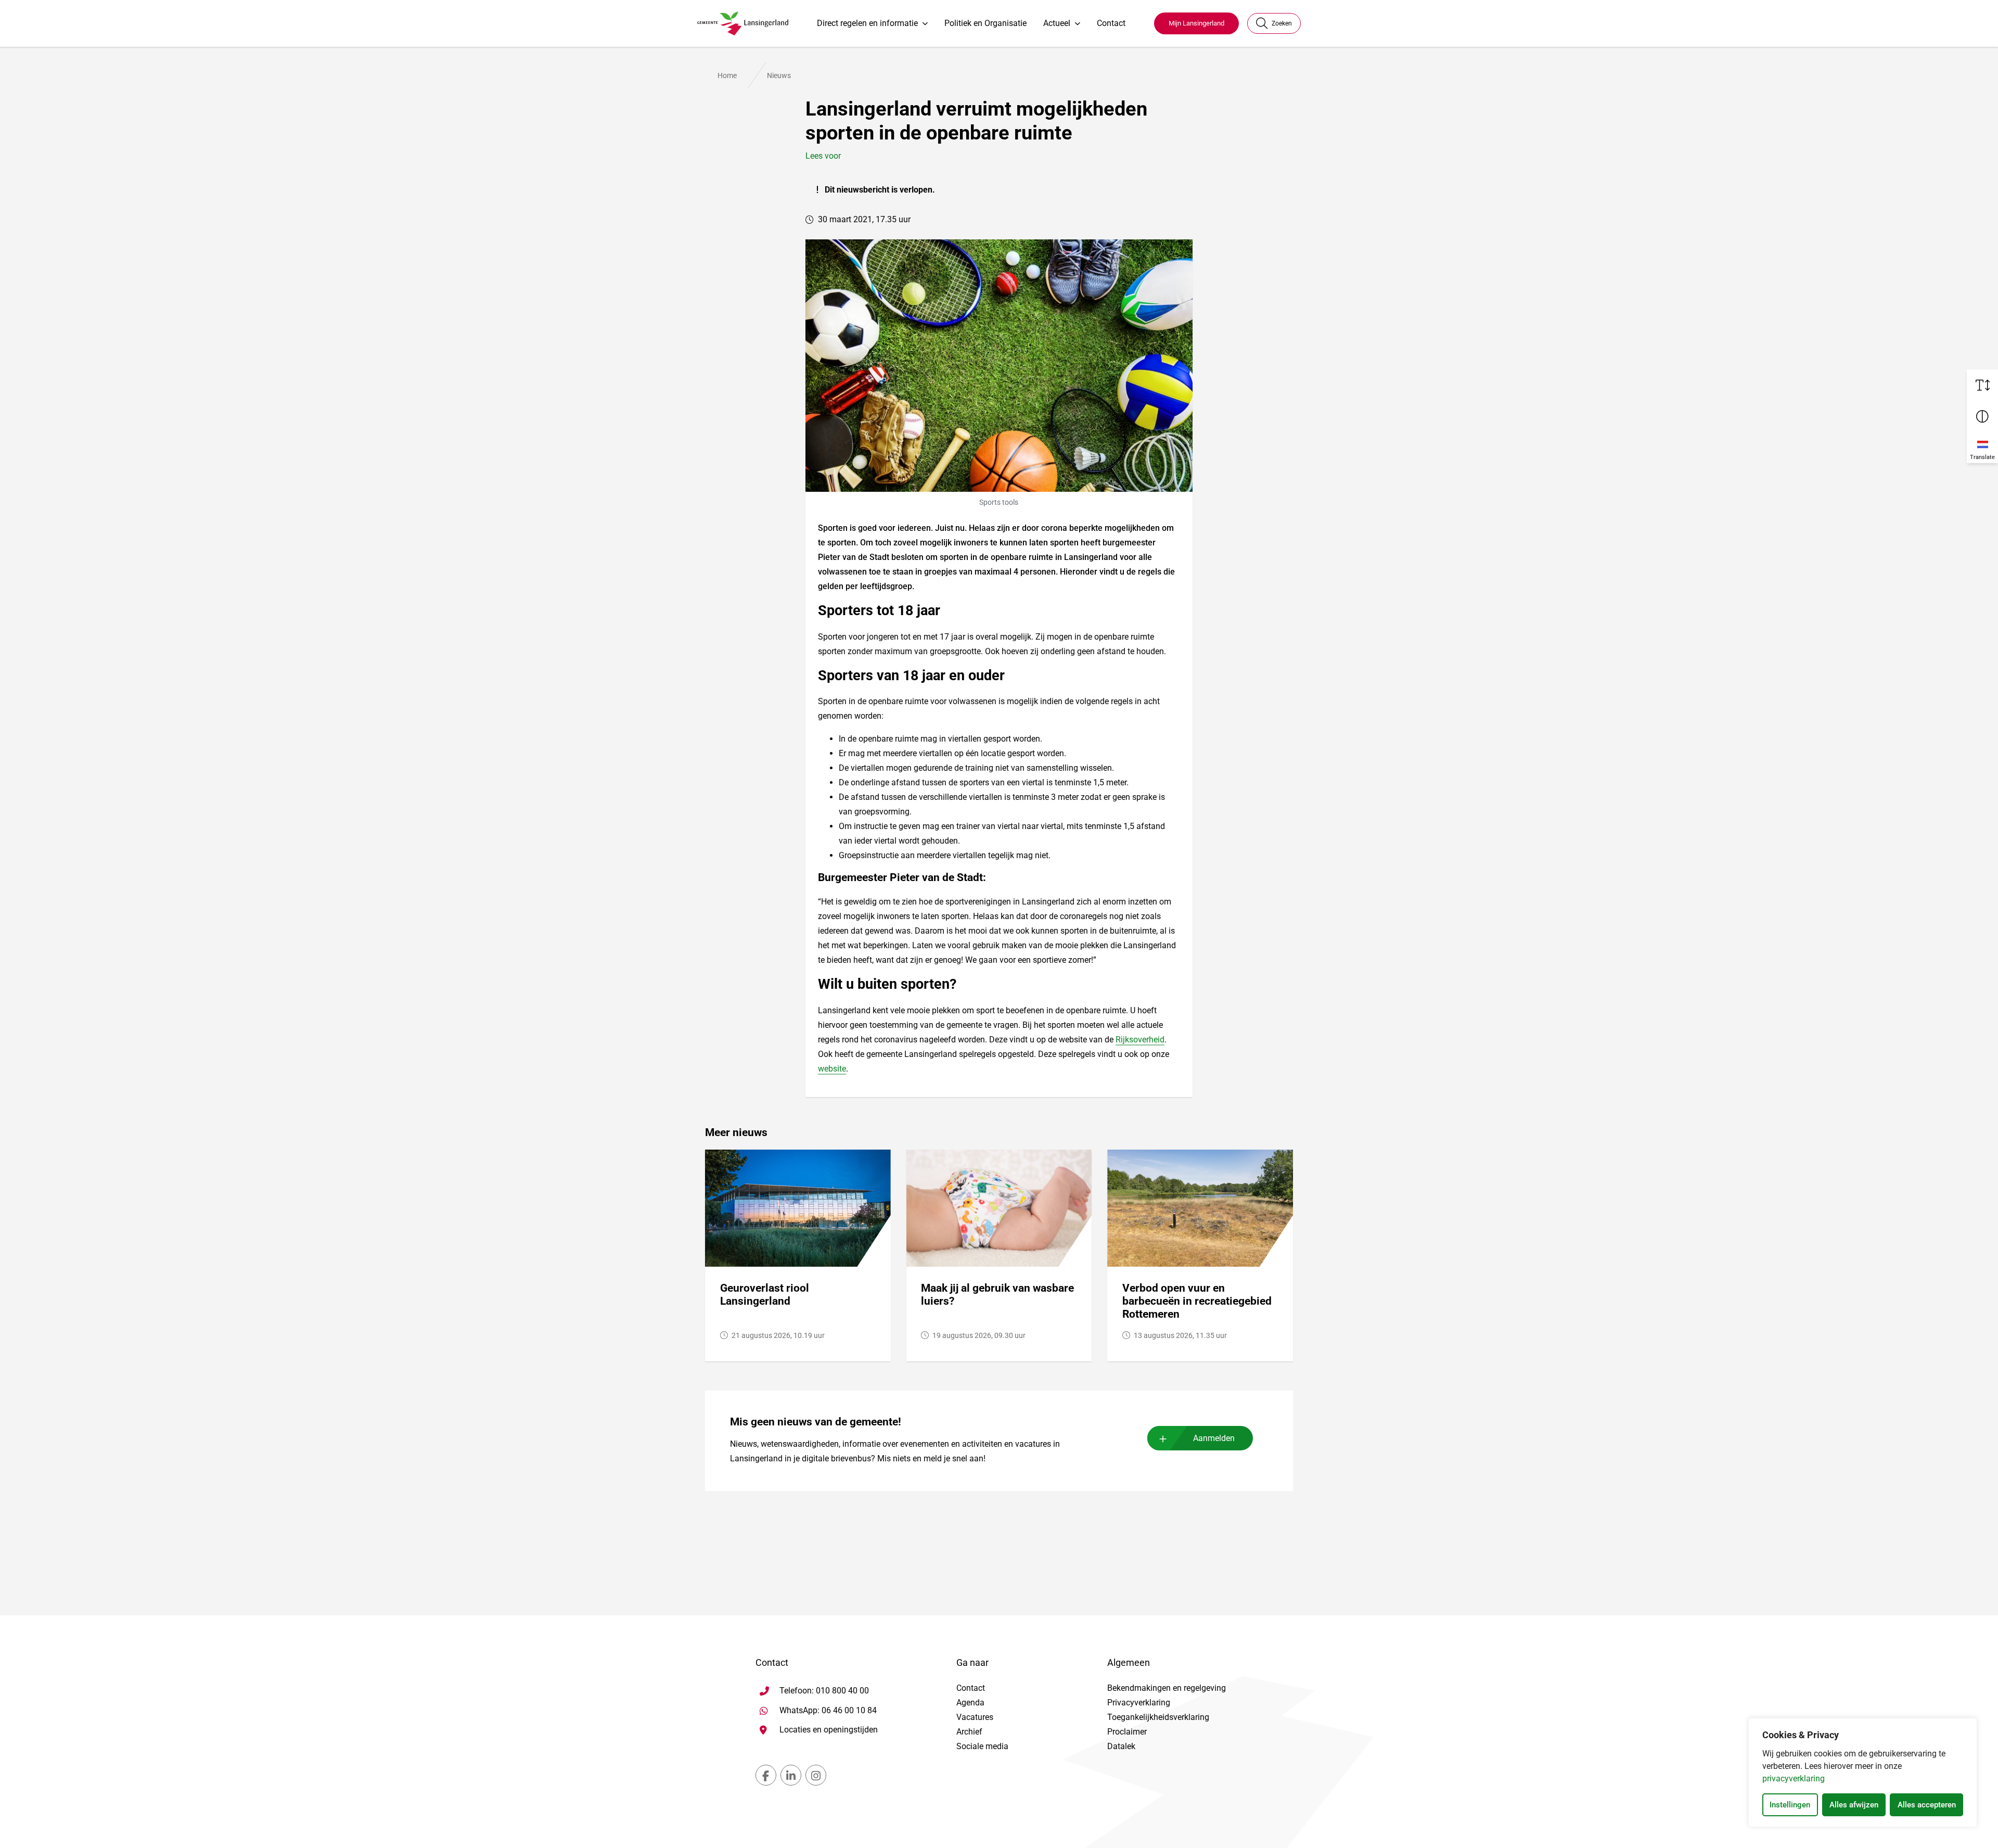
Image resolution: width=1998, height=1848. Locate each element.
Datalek (1121, 1746)
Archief (969, 1732)
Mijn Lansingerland (1196, 23)
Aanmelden (1214, 1438)
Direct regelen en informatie (867, 23)
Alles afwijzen (1854, 1805)
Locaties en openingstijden (829, 1730)
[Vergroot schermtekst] (1982, 385)
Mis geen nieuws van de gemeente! (816, 1422)
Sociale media (982, 1746)
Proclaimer (1127, 1732)
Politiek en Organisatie (985, 23)
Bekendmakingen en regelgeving (1167, 1688)
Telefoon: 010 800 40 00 (824, 1691)
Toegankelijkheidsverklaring (1158, 1717)
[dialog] (1863, 1773)
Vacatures (975, 1717)
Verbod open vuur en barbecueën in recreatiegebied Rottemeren (1197, 1301)
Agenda (970, 1703)
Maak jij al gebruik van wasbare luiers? (997, 1295)
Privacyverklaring (1139, 1703)
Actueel (1057, 23)
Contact (1111, 23)
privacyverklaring (1794, 1779)
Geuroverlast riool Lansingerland (765, 1295)
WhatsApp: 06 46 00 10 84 (828, 1710)
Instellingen (1790, 1805)
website (832, 1069)
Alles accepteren (1927, 1805)
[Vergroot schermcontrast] (1982, 416)
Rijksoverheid (1140, 1040)
